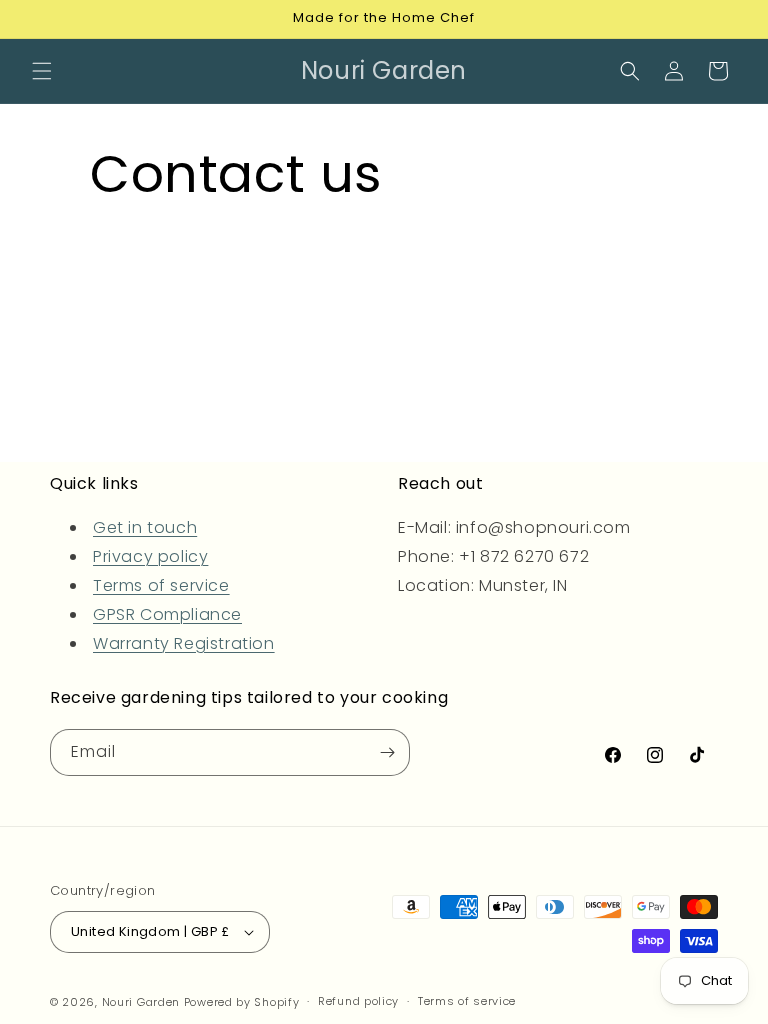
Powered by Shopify (242, 1002)
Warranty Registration (184, 643)
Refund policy (358, 1001)
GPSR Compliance (167, 614)
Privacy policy (150, 556)
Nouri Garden (141, 1002)
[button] (42, 71)
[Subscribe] (387, 752)
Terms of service (161, 585)
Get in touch (145, 527)
